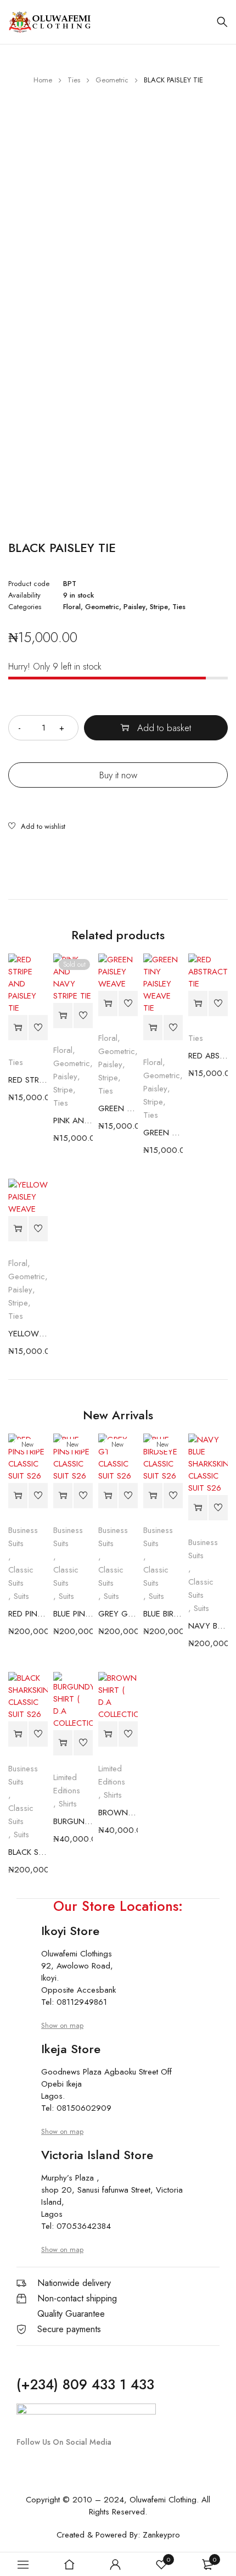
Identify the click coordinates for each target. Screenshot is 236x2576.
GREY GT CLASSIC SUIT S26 (118, 1614)
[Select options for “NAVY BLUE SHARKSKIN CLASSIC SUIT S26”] (198, 1508)
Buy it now (118, 775)
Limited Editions (67, 1784)
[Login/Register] (115, 2564)
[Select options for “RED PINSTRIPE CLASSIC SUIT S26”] (18, 1496)
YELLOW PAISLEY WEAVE (28, 1334)
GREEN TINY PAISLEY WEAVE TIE (163, 1133)
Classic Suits (21, 1576)
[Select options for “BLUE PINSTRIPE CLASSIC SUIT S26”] (63, 1496)
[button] (18, 1028)
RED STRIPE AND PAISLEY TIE (28, 1080)
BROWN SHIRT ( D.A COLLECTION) (118, 1813)
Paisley (134, 607)
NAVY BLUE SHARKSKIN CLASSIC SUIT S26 (208, 1626)
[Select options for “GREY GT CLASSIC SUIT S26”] (108, 1496)
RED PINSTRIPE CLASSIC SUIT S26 (28, 1614)
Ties (74, 80)
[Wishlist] (37, 827)
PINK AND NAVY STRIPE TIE (73, 1120)
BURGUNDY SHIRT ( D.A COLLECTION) (73, 1821)
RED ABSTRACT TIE (208, 1056)
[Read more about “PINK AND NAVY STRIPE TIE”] (63, 1016)
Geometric (112, 80)
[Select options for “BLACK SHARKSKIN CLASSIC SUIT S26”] (18, 1734)
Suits (21, 1596)
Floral (72, 607)
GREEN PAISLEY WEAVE (118, 1108)
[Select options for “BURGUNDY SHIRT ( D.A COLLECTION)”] (63, 1743)
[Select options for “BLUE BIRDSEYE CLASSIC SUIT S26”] (153, 1496)
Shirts (68, 1804)
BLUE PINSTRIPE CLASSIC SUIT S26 (73, 1614)
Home (43, 80)
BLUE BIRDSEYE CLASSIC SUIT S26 (163, 1614)
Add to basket (164, 728)
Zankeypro (161, 2535)
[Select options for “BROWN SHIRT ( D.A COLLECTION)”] (108, 1734)
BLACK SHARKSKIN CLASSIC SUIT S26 (28, 1852)
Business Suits (23, 1537)
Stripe (159, 607)
